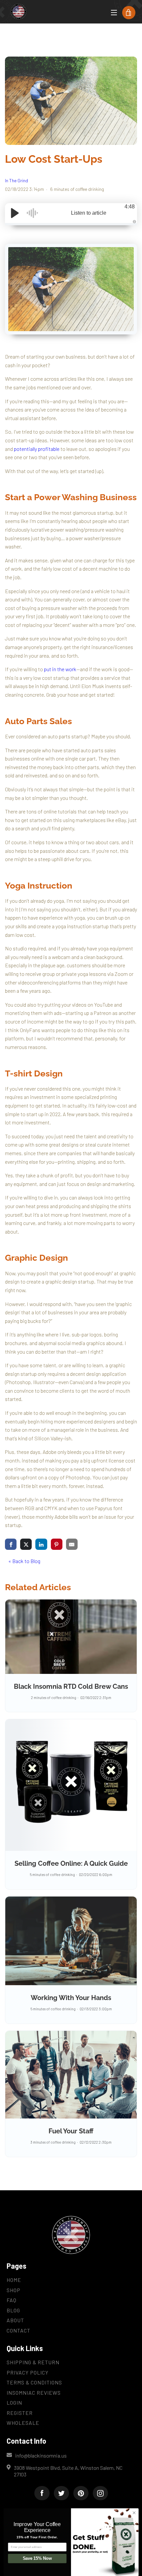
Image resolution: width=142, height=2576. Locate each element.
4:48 (130, 207)
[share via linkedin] (41, 1544)
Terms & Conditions (34, 2382)
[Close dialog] (134, 2513)
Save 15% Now (37, 2558)
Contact (18, 2330)
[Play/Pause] (15, 213)
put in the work (60, 669)
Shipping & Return (33, 2362)
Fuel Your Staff (71, 2131)
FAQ (12, 2300)
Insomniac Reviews (34, 2393)
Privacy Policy (28, 2372)
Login (14, 2402)
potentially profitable (37, 449)
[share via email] (72, 1544)
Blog (13, 2310)
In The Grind (17, 180)
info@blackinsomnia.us (41, 2455)
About (15, 2320)
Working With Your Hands (71, 1998)
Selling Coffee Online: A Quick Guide (71, 1863)
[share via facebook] (11, 1544)
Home (14, 2280)
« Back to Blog (24, 1561)
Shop (14, 2290)
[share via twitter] (26, 1544)
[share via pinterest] (57, 1544)
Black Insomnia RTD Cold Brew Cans (71, 1686)
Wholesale (23, 2423)
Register (20, 2413)
